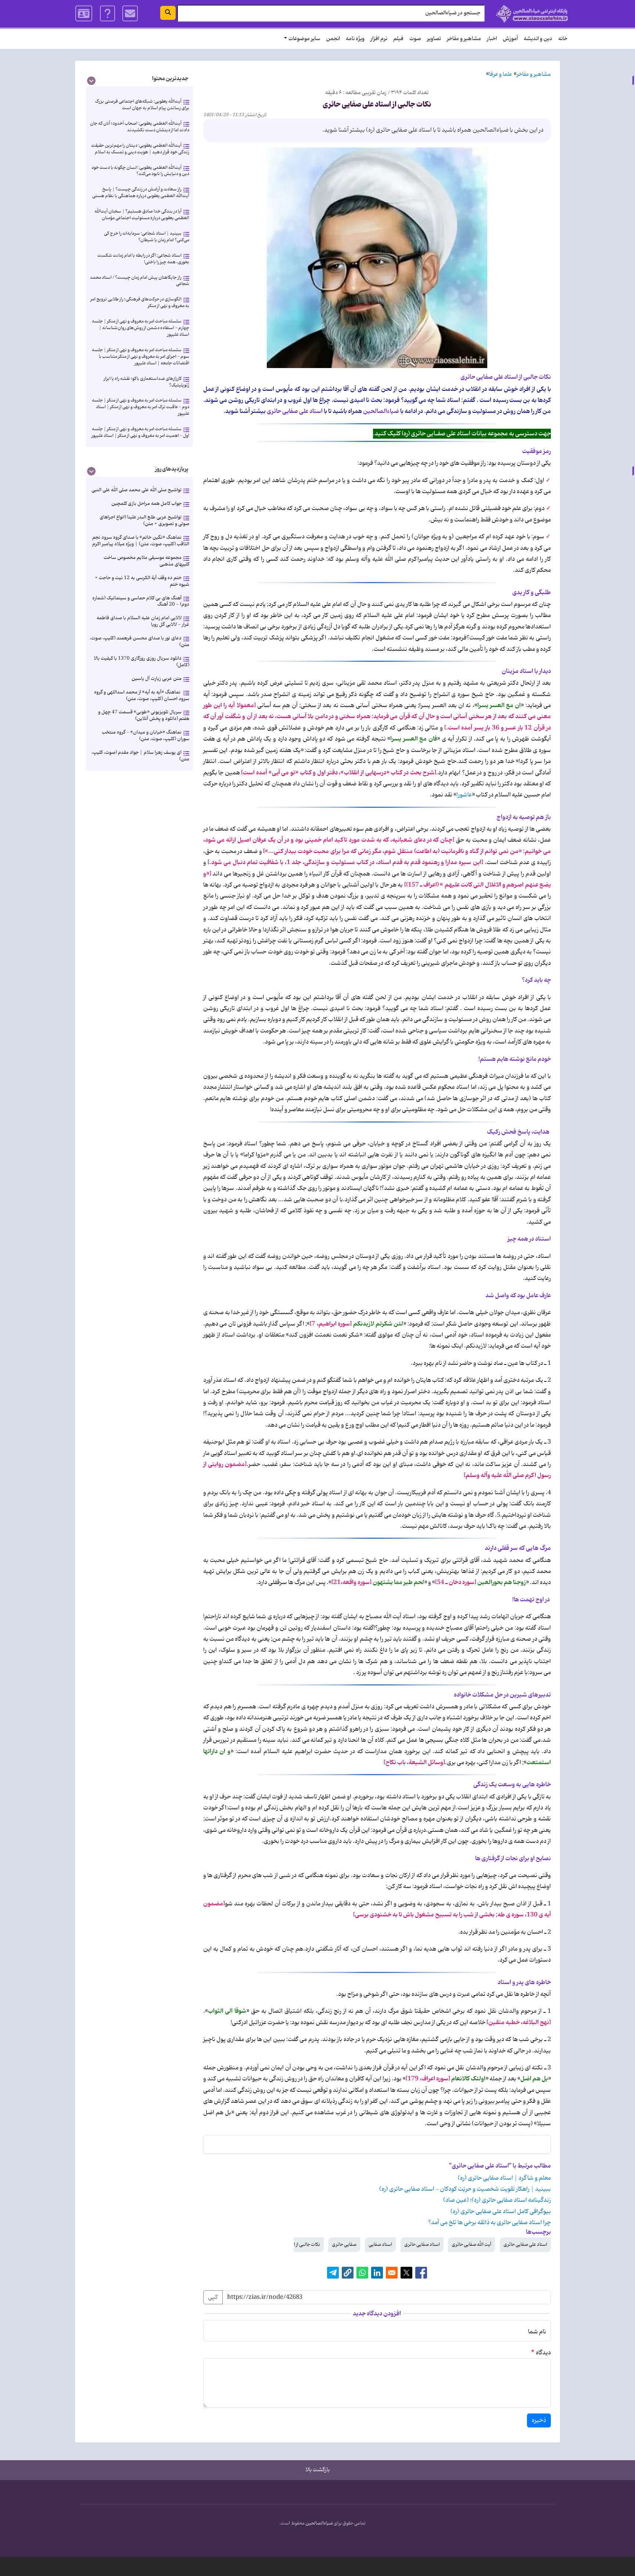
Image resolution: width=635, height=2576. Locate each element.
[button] (348, 2273)
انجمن (333, 39)
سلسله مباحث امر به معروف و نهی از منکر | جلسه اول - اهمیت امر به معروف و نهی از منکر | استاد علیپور (140, 432)
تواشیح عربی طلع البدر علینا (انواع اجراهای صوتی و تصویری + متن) (144, 520)
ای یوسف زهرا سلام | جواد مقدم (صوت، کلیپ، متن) (140, 756)
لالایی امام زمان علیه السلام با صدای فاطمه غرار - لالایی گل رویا (143, 621)
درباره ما (107, 14)
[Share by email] (392, 2273)
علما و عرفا (501, 74)
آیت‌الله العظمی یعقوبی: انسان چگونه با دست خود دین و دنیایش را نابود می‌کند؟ (140, 171)
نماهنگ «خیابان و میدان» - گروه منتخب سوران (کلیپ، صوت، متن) (146, 736)
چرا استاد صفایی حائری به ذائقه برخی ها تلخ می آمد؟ (489, 2223)
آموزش (510, 39)
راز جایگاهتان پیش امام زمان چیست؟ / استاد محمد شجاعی (140, 281)
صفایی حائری (344, 2245)
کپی (213, 2297)
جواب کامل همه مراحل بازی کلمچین (146, 504)
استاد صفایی (380, 2245)
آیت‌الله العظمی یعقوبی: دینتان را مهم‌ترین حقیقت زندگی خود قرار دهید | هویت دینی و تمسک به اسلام (140, 149)
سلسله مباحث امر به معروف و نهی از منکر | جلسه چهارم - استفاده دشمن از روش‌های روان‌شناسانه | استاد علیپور (141, 328)
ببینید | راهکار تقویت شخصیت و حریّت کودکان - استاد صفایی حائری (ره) (465, 2189)
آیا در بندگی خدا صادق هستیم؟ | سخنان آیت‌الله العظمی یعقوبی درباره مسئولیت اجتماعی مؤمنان (142, 215)
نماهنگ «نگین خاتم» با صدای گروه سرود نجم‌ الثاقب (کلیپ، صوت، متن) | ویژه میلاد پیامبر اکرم (141, 541)
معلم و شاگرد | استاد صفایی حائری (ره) (504, 2178)
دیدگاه (543, 2353)
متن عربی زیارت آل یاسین (157, 679)
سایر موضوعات (304, 39)
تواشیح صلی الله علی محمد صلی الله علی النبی (137, 490)
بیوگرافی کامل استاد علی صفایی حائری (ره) (501, 2212)
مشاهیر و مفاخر (464, 39)
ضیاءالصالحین (319, 2523)
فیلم (398, 39)
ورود (84, 14)
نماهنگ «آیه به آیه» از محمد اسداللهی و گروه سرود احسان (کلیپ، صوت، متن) (142, 695)
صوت (415, 39)
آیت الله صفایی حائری (471, 2245)
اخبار (492, 39)
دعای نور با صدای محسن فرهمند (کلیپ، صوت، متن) (139, 641)
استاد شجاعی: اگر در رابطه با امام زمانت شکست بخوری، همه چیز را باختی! (143, 259)
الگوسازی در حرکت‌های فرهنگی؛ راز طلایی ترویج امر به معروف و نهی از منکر (140, 302)
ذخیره (539, 2420)
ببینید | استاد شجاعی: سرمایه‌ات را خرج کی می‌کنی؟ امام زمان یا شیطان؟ (147, 237)
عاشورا (464, 795)
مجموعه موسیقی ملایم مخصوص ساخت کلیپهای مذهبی (146, 561)
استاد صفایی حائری (422, 2245)
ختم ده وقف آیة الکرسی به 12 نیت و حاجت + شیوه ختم (142, 581)
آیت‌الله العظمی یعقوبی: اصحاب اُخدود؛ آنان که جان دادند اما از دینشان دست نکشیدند (140, 127)
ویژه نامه (355, 39)
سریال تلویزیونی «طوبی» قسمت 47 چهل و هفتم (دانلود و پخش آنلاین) (144, 715)
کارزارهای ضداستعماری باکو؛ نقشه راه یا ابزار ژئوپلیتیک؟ (146, 382)
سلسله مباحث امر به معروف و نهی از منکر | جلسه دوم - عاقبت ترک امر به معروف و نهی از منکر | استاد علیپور (141, 407)
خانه (563, 39)
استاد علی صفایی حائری (525, 2245)
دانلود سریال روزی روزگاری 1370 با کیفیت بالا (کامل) (141, 662)
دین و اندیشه (538, 39)
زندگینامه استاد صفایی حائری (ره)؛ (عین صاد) (497, 2200)
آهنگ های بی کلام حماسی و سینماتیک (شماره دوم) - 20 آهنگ (141, 601)
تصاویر (434, 39)
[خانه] (532, 14)
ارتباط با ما (130, 14)
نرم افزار (379, 39)
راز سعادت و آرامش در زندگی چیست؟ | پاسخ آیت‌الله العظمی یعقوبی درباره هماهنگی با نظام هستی (141, 192)
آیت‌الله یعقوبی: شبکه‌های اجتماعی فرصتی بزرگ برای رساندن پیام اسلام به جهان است (142, 105)
